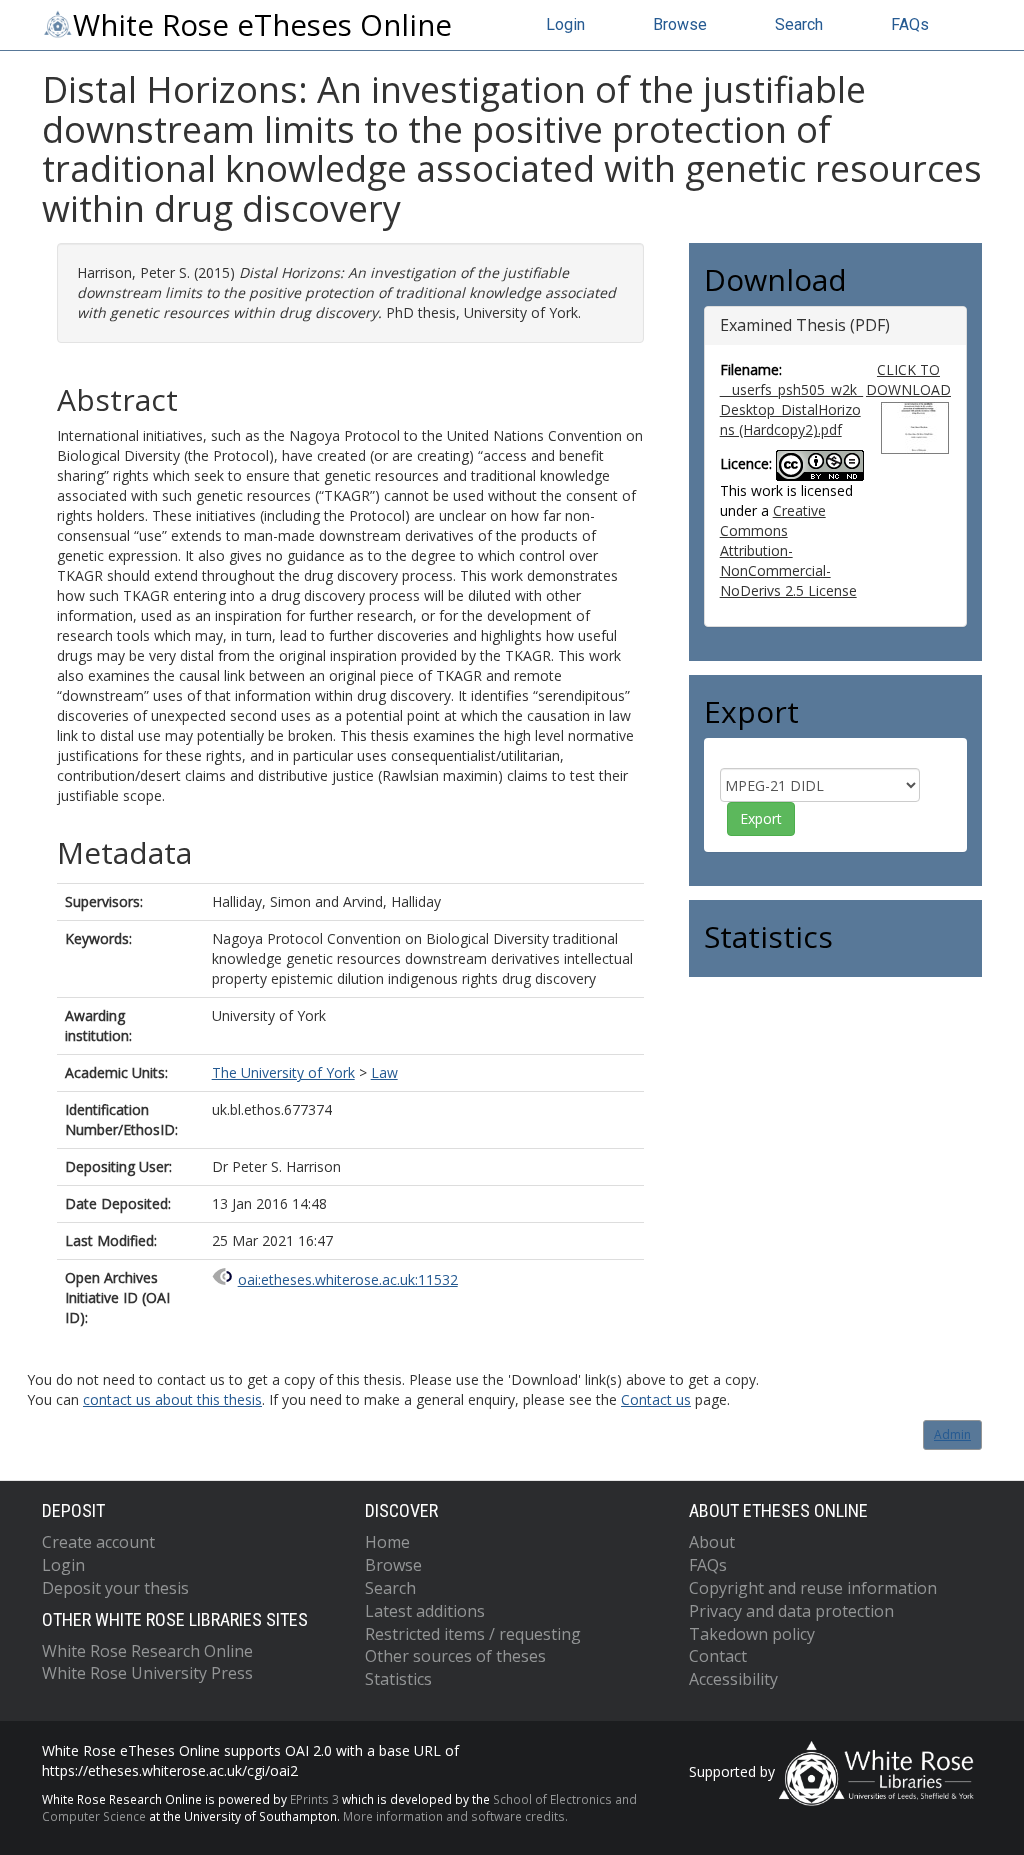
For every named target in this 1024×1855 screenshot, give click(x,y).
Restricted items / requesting (473, 1634)
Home (387, 1542)
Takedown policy (752, 1634)
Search (799, 24)
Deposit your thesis (115, 1588)
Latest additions (425, 1611)
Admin (952, 1434)
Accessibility (733, 1679)
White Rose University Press (147, 1673)
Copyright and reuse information (813, 1588)
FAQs (910, 24)
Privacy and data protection (791, 1611)
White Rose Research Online (147, 1651)
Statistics (398, 1679)
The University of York (283, 1072)
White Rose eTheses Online (262, 25)
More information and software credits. (455, 1816)
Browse (680, 24)
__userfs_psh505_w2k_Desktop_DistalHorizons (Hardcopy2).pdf (791, 409)
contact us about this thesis (172, 1399)
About (712, 1542)
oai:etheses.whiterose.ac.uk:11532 (348, 1279)
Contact (718, 1656)
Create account (98, 1542)
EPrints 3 (314, 1799)
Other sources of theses (455, 1656)
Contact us (656, 1399)
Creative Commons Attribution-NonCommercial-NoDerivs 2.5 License (788, 550)
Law (384, 1072)
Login (565, 24)
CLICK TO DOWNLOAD (908, 379)
